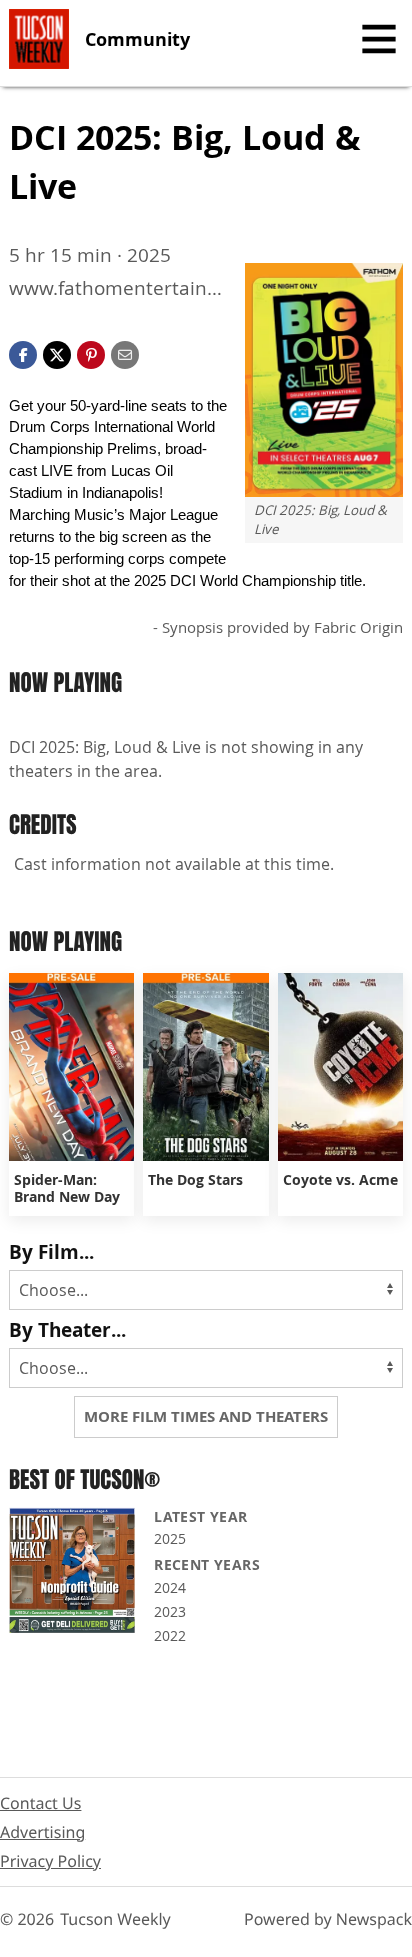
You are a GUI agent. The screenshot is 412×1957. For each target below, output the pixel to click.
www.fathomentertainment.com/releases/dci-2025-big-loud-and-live (117, 288)
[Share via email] (125, 353)
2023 (170, 1611)
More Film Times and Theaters (206, 1416)
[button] (91, 353)
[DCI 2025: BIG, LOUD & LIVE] (324, 379)
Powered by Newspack (328, 1919)
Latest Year (200, 1516)
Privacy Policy (50, 1861)
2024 (170, 1587)
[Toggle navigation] (379, 39)
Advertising (42, 1832)
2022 (170, 1635)
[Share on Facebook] (23, 353)
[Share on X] (57, 353)
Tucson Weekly (115, 1919)
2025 (170, 1538)
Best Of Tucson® (84, 1479)
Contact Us (40, 1803)
